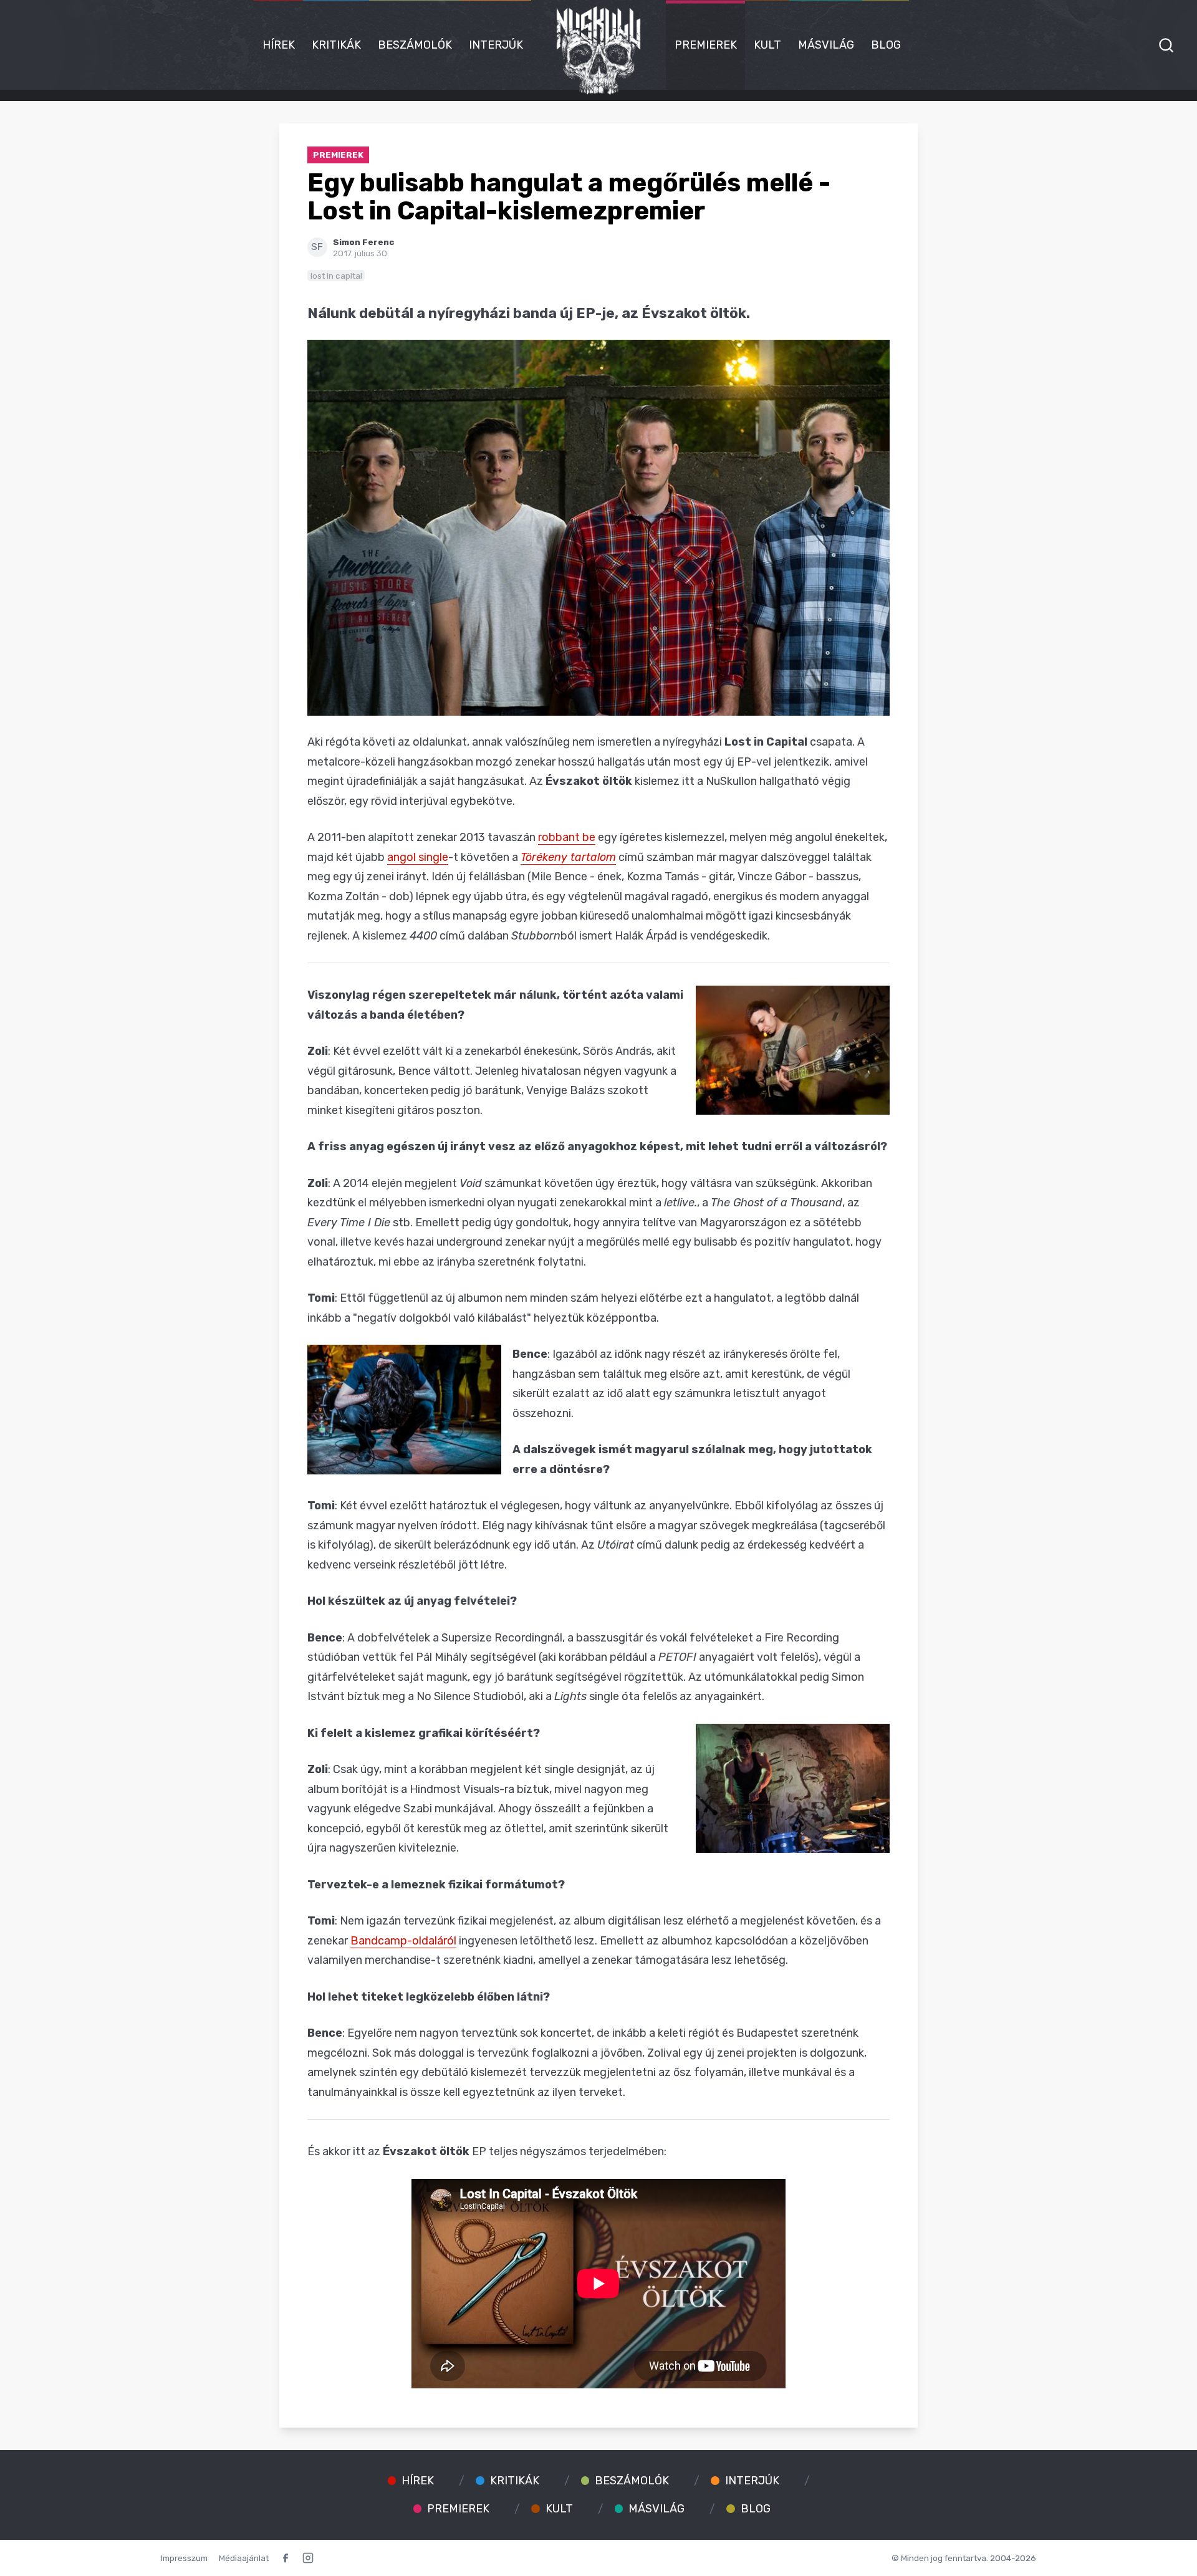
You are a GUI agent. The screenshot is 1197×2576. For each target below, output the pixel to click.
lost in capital (336, 276)
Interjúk (496, 45)
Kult (767, 45)
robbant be (567, 837)
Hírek (279, 45)
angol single (418, 857)
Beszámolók (415, 45)
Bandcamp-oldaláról (403, 1941)
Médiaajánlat (244, 2558)
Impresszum (184, 2558)
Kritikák (336, 45)
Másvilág (826, 45)
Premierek (706, 45)
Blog (886, 45)
